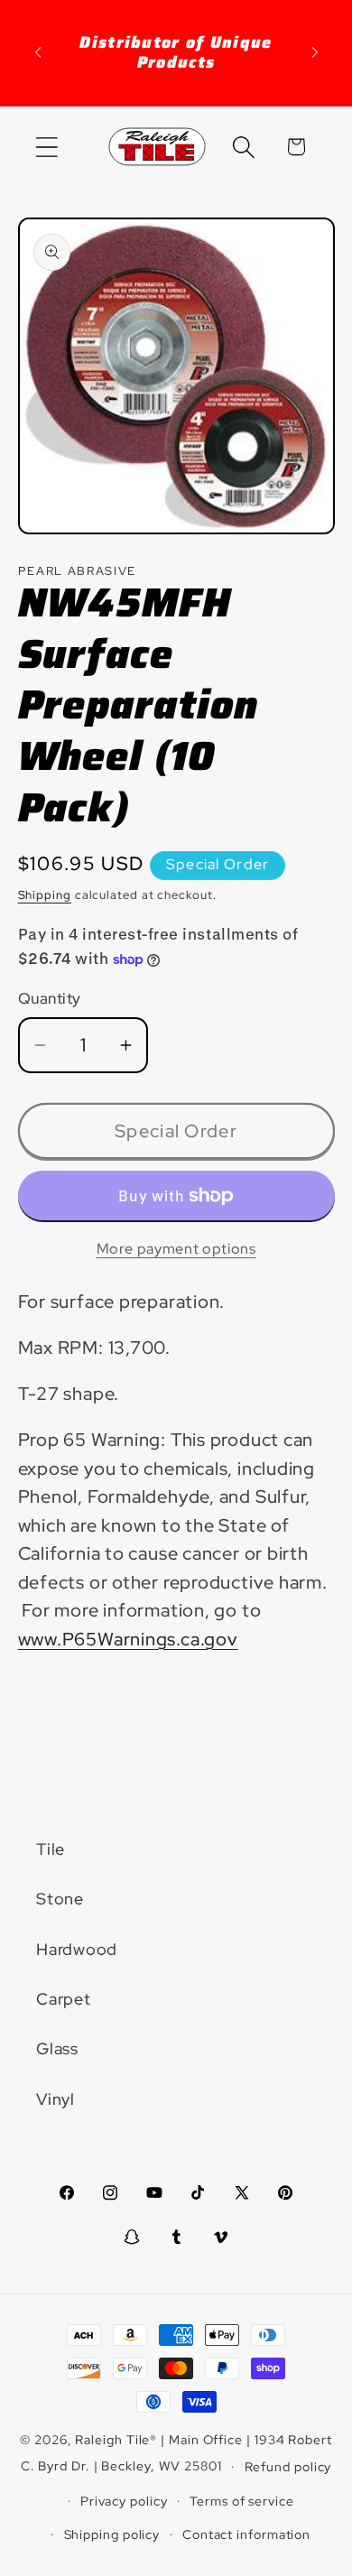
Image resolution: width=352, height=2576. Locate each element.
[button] (46, 147)
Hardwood (77, 1949)
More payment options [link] (176, 1249)
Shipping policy (112, 2534)
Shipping (45, 895)
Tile (51, 1849)
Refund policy (288, 2466)
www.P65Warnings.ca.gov (128, 1639)
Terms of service (242, 2501)
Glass (57, 2048)
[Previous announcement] (38, 52)
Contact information (246, 2534)
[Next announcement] (315, 52)
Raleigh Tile (112, 2439)
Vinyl (56, 2099)
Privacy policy (124, 2501)
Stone (60, 1899)
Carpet (64, 1999)
